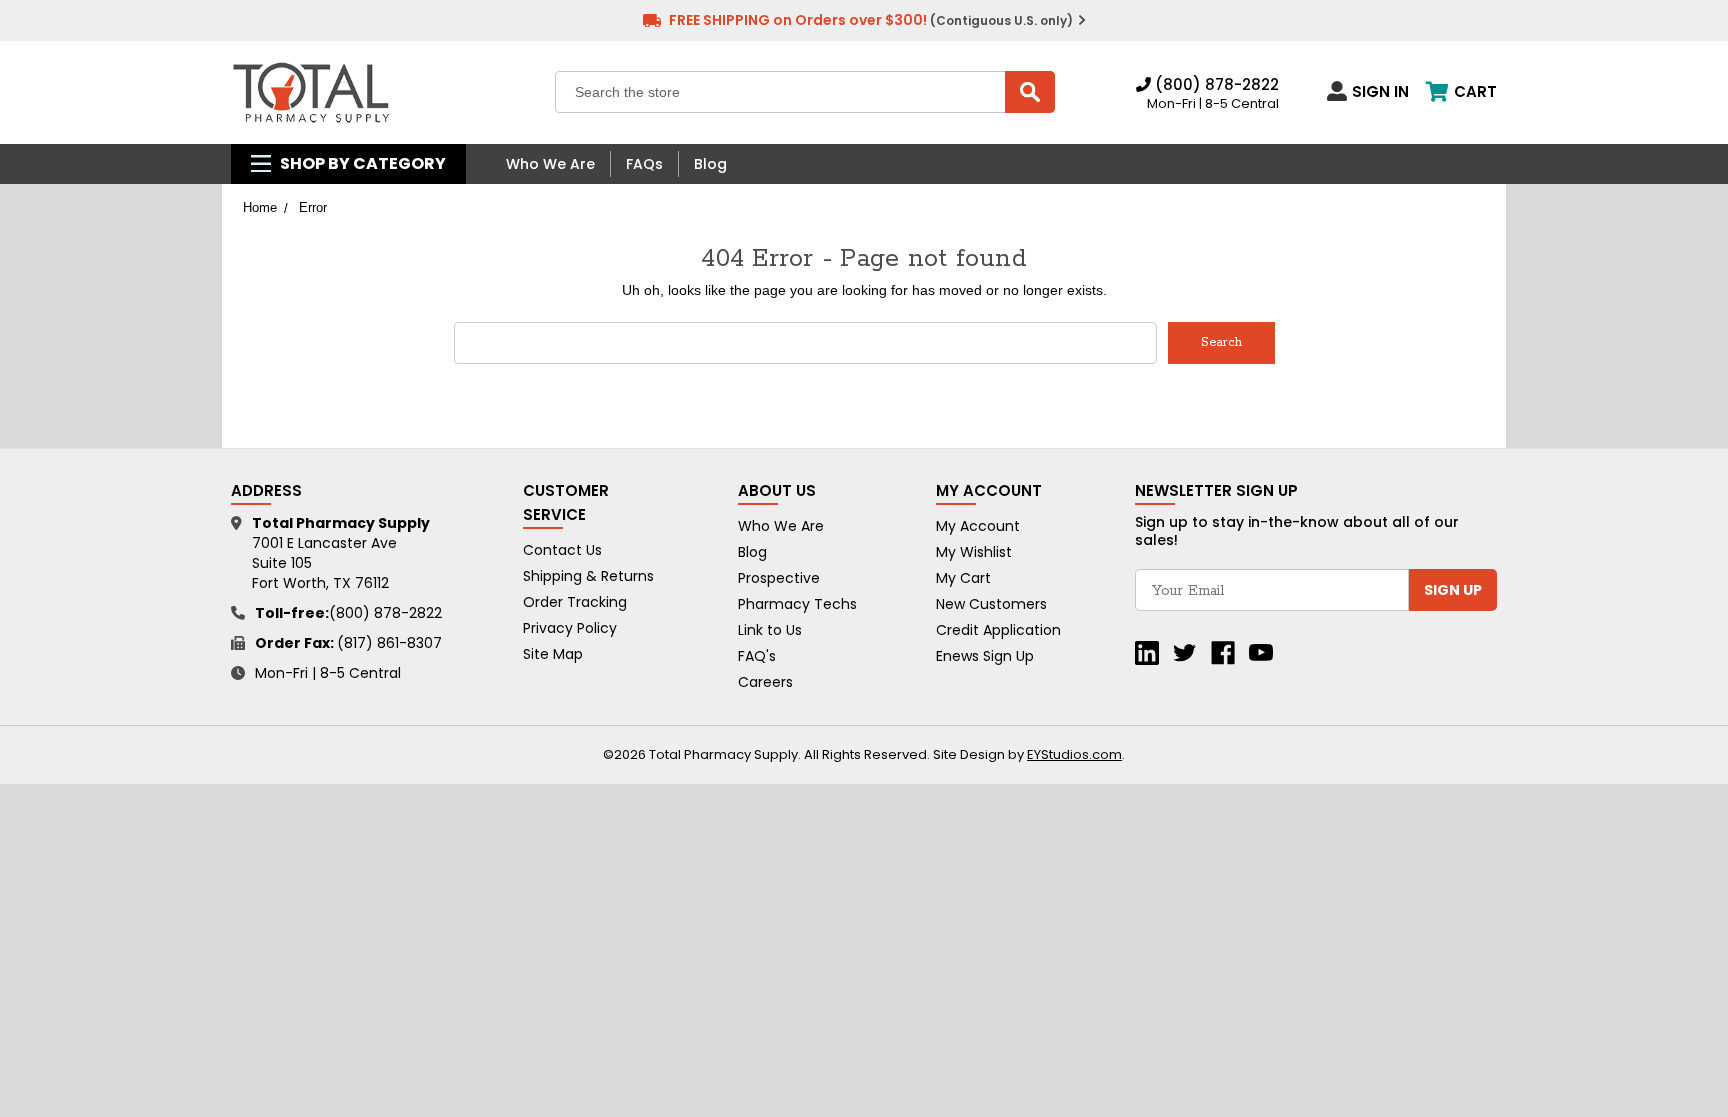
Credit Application (998, 630)
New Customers (991, 604)
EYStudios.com (1074, 754)
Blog (710, 164)
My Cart (963, 578)
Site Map (553, 654)
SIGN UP (1453, 590)
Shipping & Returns (588, 576)
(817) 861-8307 (389, 643)
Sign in (1380, 91)
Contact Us (562, 550)
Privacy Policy (570, 628)
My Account (978, 526)
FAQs (644, 164)
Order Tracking (575, 602)
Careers (765, 682)
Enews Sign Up (985, 656)
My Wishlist (974, 552)
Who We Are (550, 164)
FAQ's (757, 656)
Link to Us (770, 630)
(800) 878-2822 (1215, 84)
